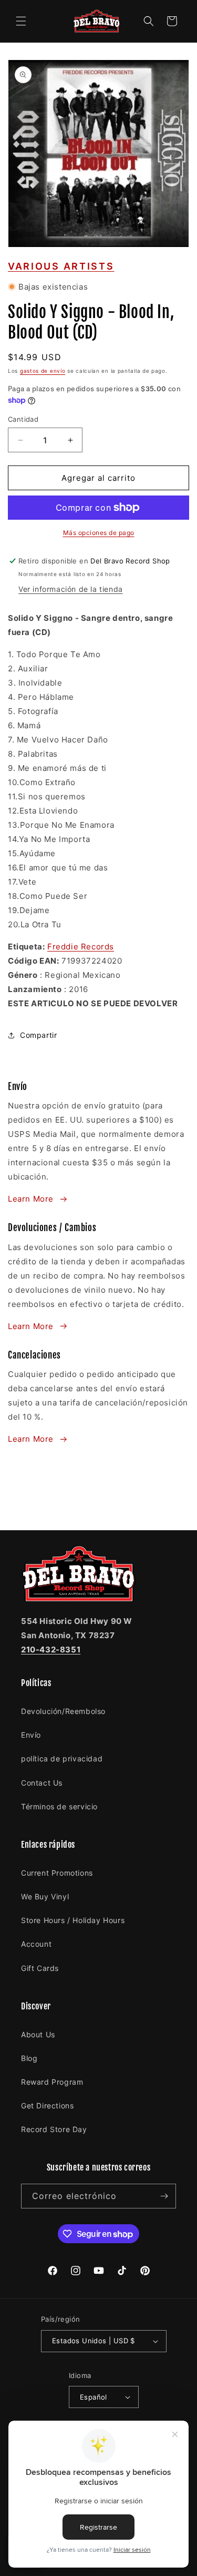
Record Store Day (54, 2129)
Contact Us (42, 1783)
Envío (31, 1735)
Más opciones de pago (99, 533)
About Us (38, 2034)
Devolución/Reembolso (63, 1711)
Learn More (31, 1199)
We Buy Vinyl (45, 1896)
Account (36, 1944)
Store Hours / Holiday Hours (73, 1920)
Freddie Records (81, 947)
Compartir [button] (38, 1035)
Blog (29, 2058)
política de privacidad (62, 1758)
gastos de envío (43, 371)
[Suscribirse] (164, 2196)
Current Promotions (57, 1873)
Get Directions (47, 2106)
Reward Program (52, 2082)
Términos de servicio (59, 1806)
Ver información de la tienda (71, 589)
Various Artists (61, 266)
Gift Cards (40, 1968)
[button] (21, 21)
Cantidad (23, 419)
